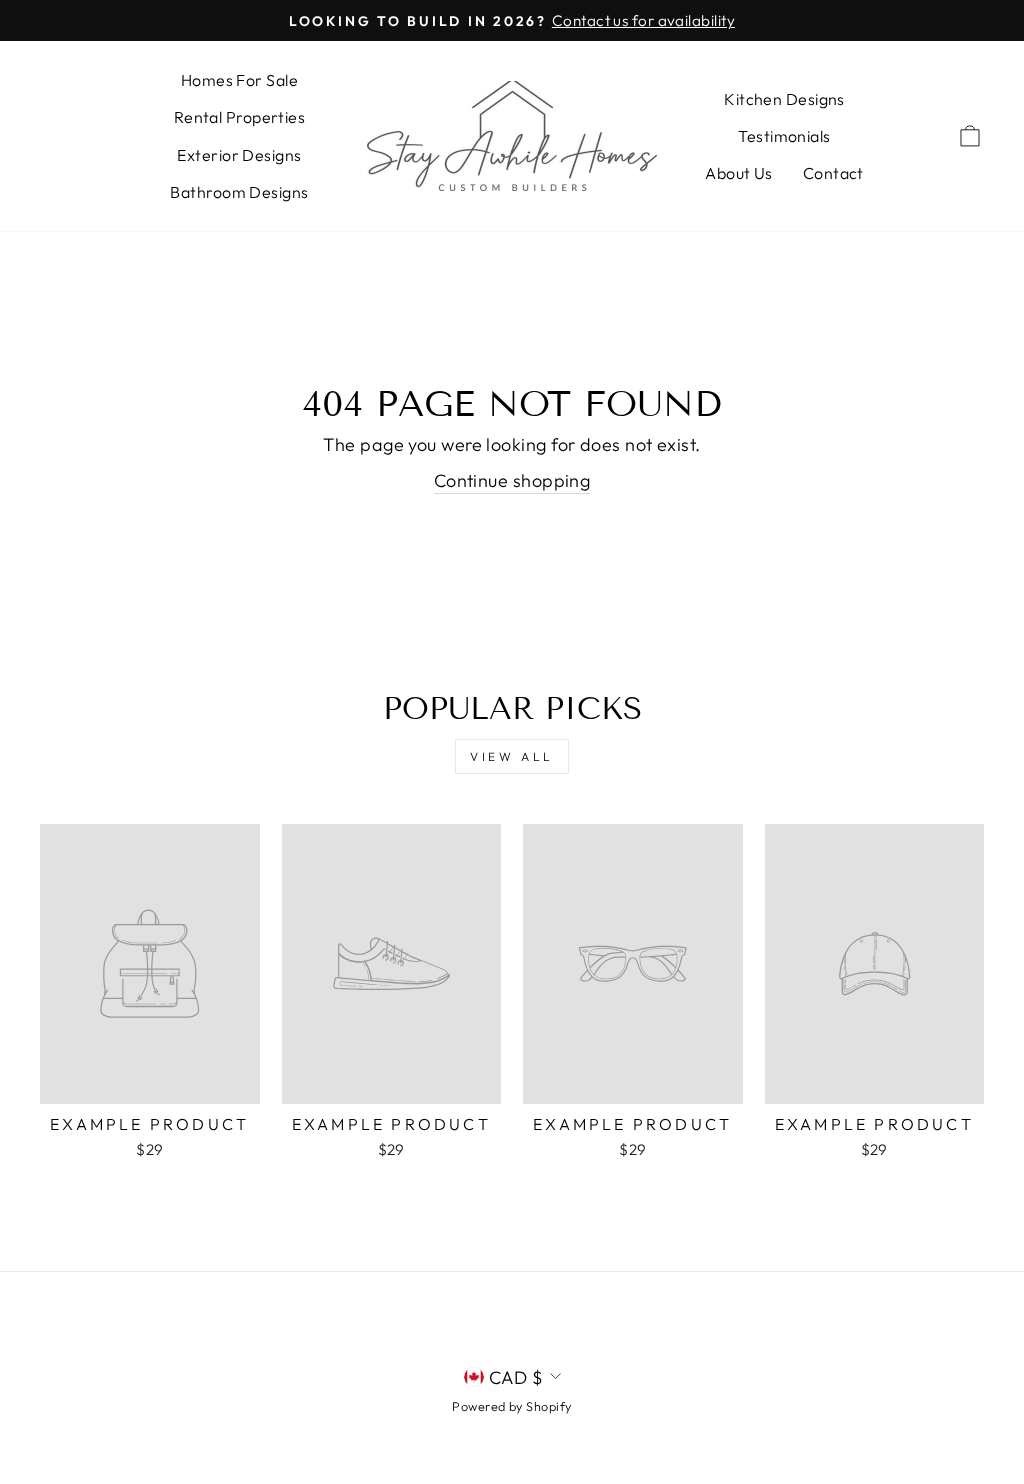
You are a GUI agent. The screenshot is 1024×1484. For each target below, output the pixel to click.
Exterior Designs (239, 155)
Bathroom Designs (239, 192)
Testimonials (784, 136)
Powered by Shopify (511, 1406)
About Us (739, 173)
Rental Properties (240, 117)
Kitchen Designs (784, 99)
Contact (833, 173)
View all (512, 756)
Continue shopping (512, 480)
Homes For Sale (239, 80)
